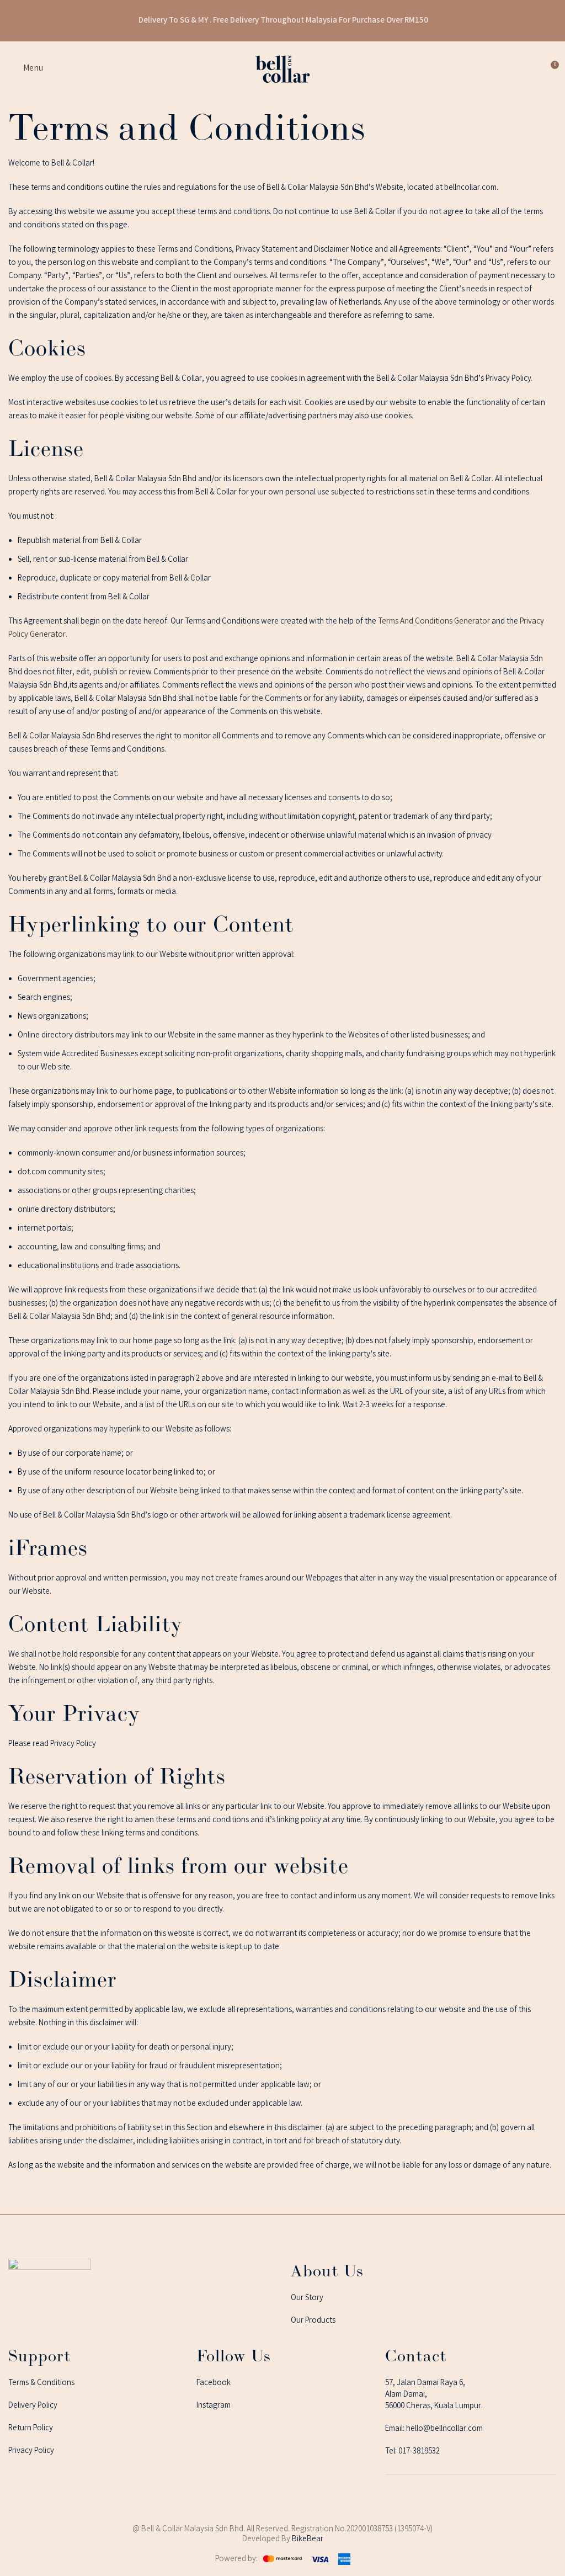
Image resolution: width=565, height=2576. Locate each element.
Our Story (307, 2298)
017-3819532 (419, 2452)
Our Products (313, 2321)
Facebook (214, 2383)
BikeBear (308, 2540)
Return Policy (31, 2429)
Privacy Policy (31, 2451)
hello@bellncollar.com (444, 2429)
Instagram (214, 2406)
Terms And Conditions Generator (434, 622)
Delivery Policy (33, 2406)
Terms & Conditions (41, 2383)
